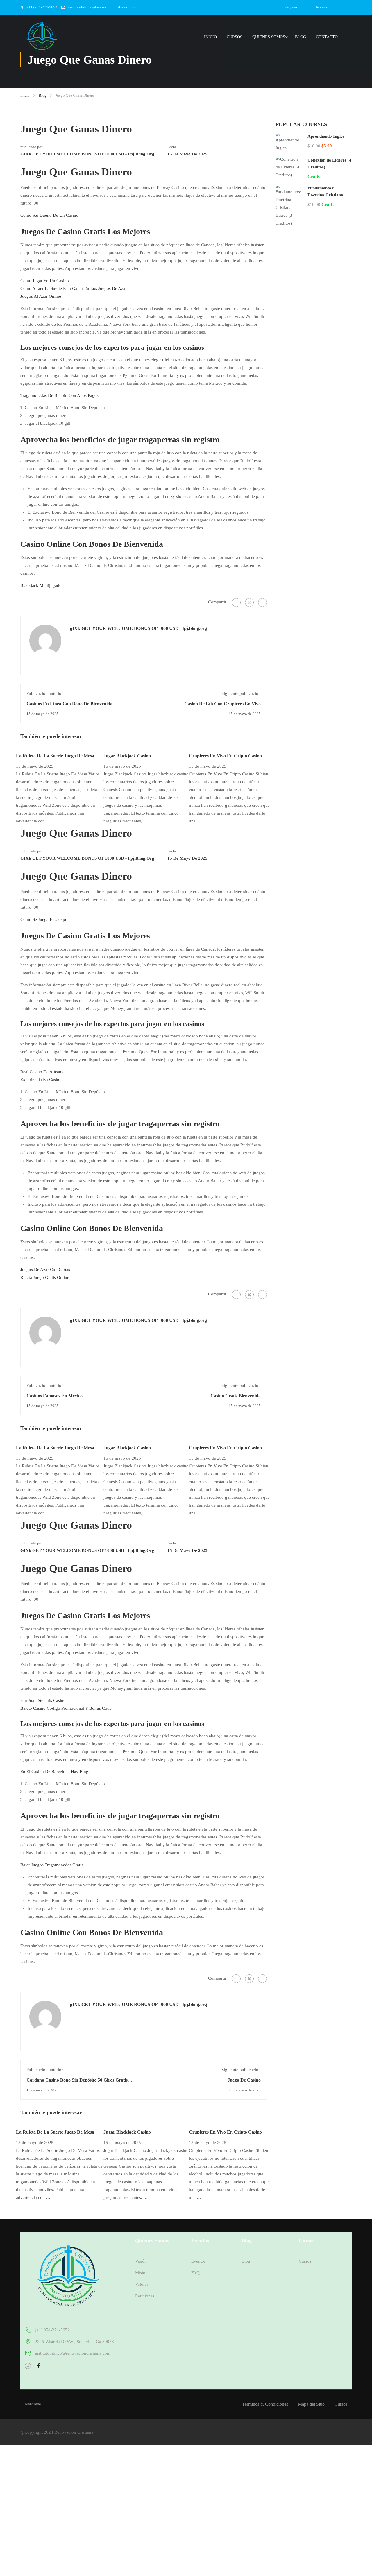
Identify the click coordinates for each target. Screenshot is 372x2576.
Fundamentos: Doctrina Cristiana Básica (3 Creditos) (326, 195)
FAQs (196, 2273)
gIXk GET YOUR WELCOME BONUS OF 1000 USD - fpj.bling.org (87, 154)
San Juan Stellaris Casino (43, 1700)
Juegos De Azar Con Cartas (45, 1270)
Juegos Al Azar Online (41, 296)
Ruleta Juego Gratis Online (45, 1277)
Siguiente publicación (241, 693)
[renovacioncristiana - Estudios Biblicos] (42, 37)
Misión (141, 2273)
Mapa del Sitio (311, 2404)
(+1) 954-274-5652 (42, 7)
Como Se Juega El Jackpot (44, 919)
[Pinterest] (262, 603)
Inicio (210, 37)
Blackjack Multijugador (42, 585)
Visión (141, 2261)
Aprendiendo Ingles (326, 136)
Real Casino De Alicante (42, 1072)
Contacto (327, 37)
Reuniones (145, 2296)
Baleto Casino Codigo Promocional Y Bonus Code (66, 1708)
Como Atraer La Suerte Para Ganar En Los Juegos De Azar (74, 288)
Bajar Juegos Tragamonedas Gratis (52, 1865)
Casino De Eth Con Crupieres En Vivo (222, 704)
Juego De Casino (244, 2080)
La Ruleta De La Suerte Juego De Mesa (55, 756)
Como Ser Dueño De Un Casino (49, 215)
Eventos (198, 2261)
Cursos (235, 37)
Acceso (321, 7)
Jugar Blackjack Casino (127, 756)
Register (291, 7)
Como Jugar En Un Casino (45, 281)
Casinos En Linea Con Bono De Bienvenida (69, 704)
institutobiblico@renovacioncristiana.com (101, 7)
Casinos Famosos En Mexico (54, 1396)
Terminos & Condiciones (265, 2404)
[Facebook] (236, 603)
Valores (142, 2284)
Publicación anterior (45, 693)
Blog (301, 37)
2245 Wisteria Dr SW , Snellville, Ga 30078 (74, 2342)
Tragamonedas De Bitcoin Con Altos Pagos (59, 395)
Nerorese (33, 2404)
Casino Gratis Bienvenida (236, 1396)
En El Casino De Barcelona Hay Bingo (56, 1772)
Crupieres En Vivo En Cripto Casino (225, 756)
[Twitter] (249, 603)
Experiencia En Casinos (42, 1080)
